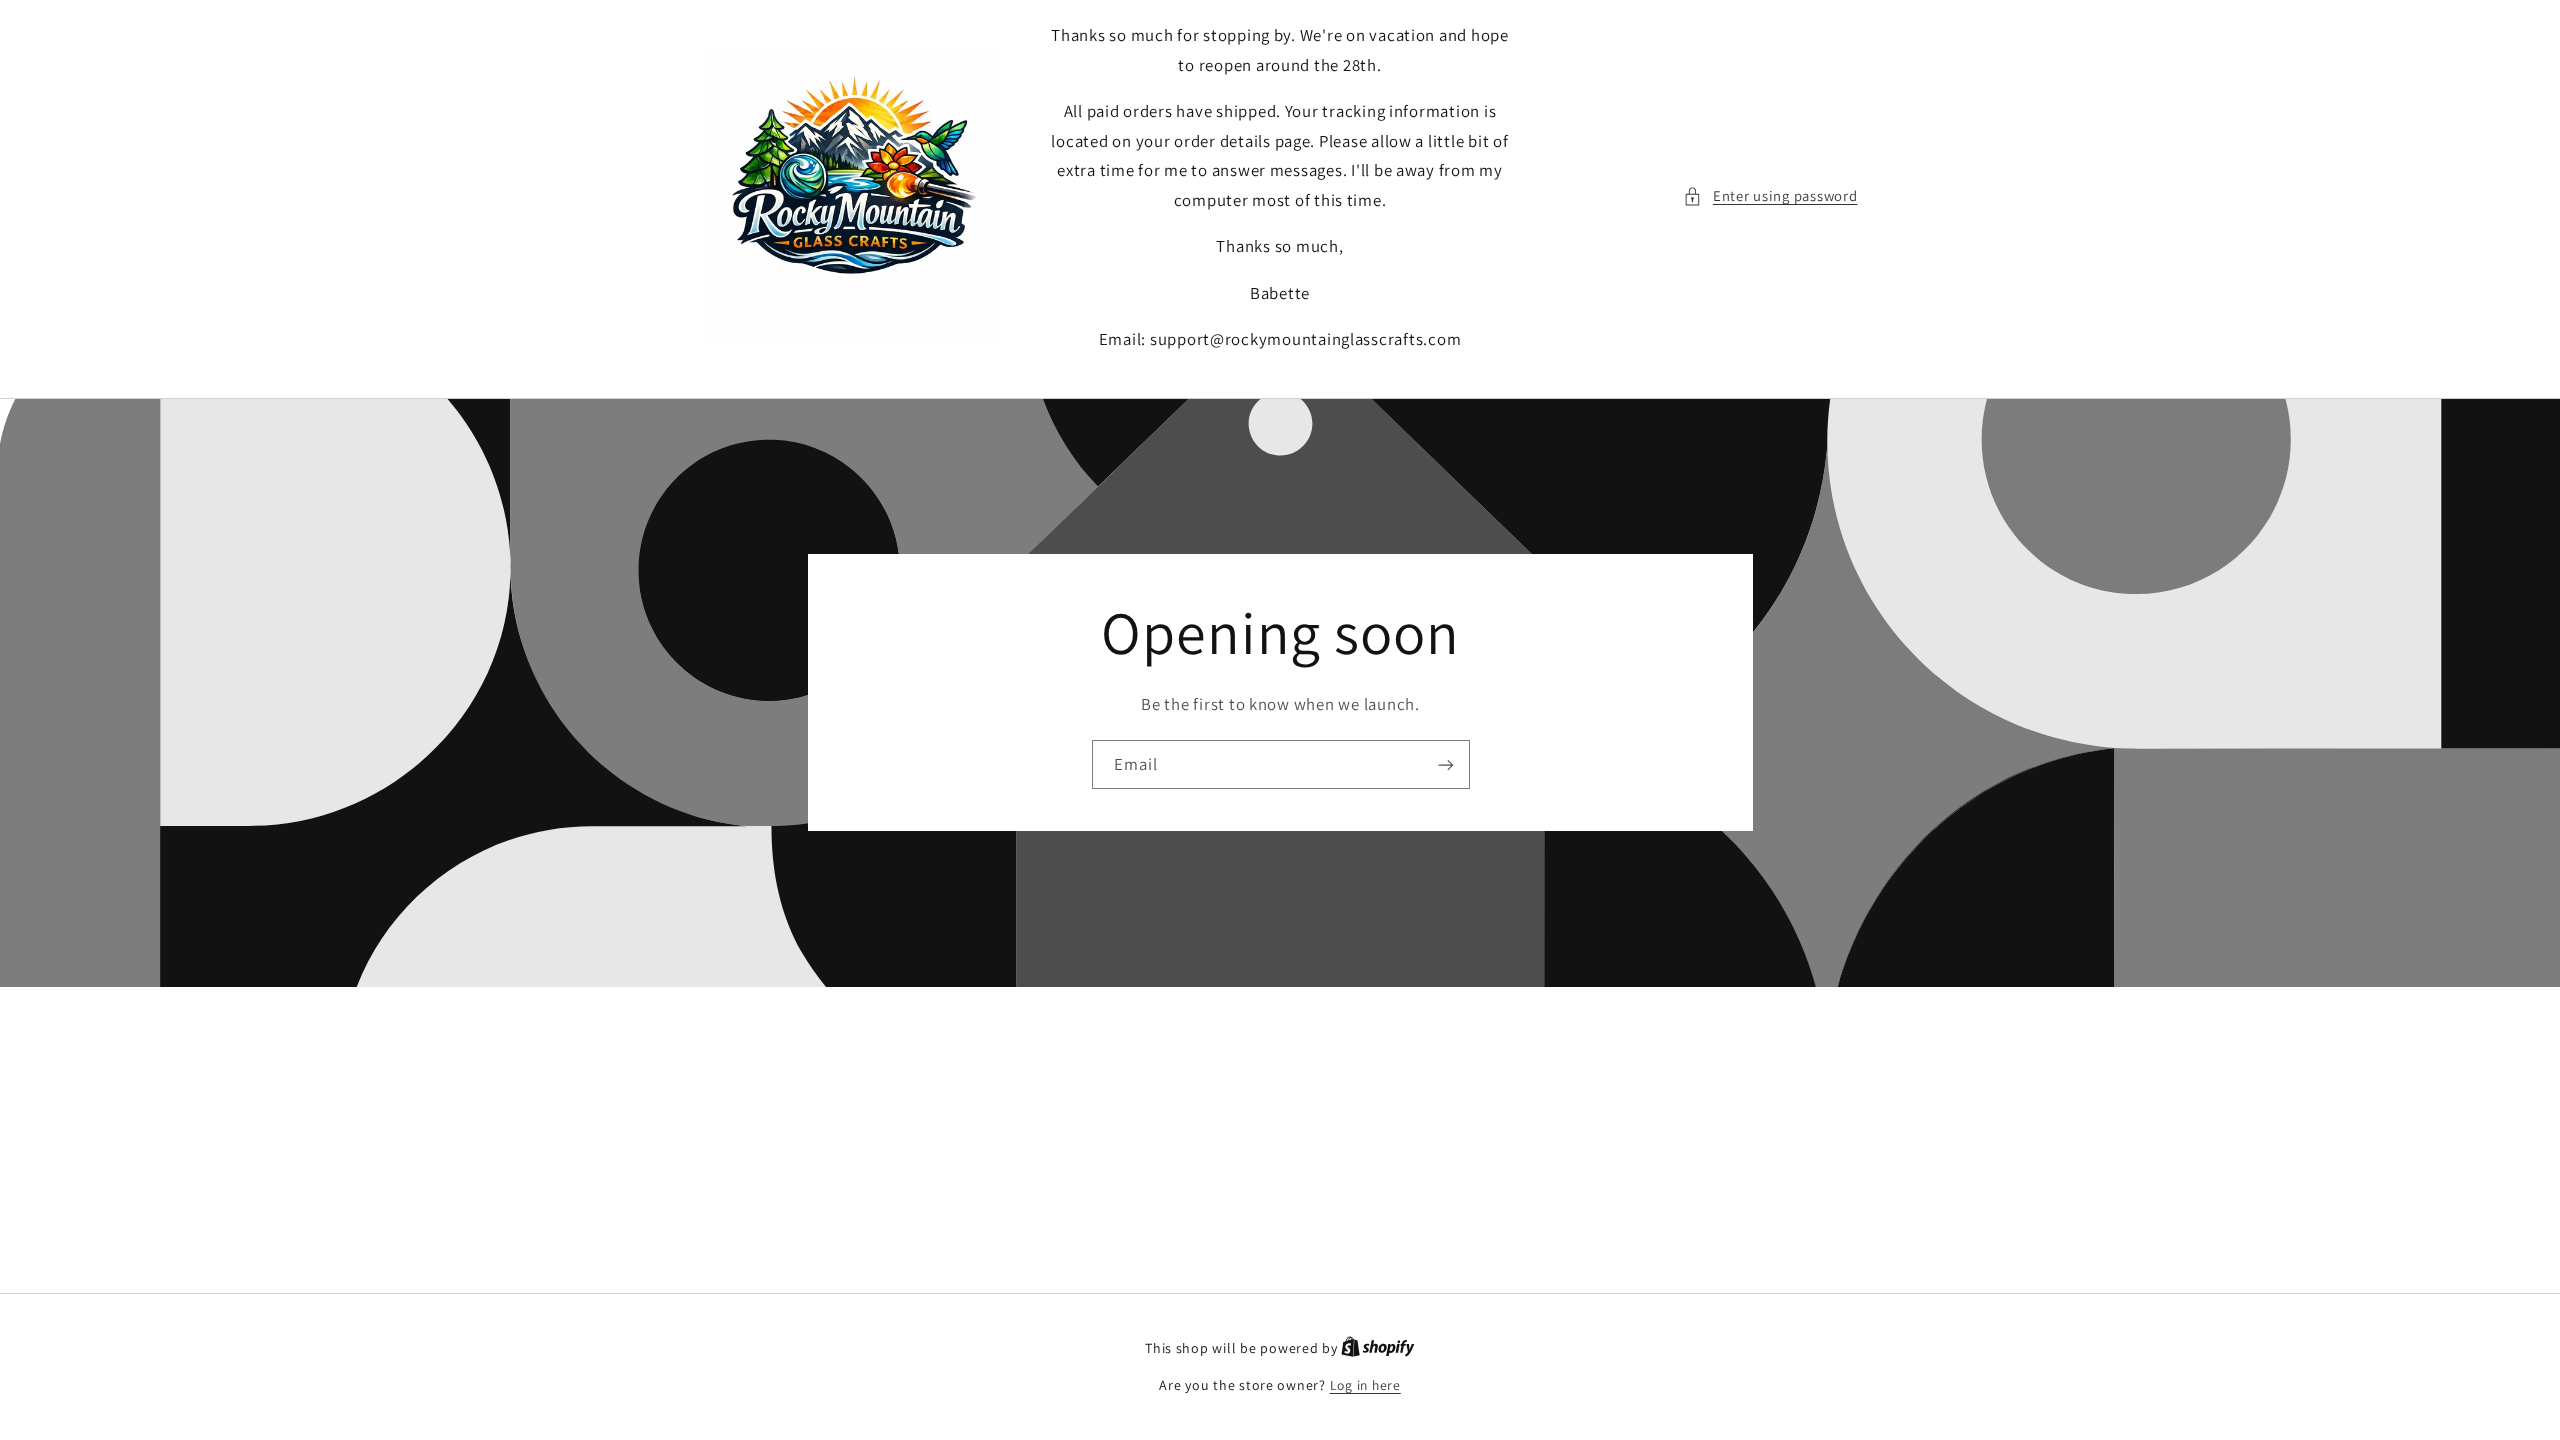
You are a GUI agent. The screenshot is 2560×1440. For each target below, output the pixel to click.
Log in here (1365, 1385)
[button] (1770, 196)
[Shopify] (1378, 1348)
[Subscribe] (1445, 764)
